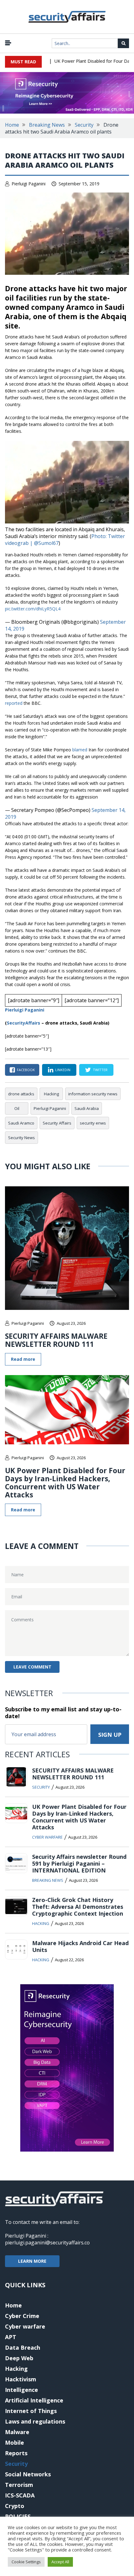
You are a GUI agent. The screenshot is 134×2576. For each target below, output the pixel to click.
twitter (100, 1070)
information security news (93, 1094)
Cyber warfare (47, 1837)
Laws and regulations (35, 2421)
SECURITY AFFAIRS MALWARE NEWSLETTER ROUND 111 (56, 1340)
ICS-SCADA (20, 2495)
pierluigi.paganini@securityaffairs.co (47, 2243)
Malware (17, 2432)
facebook (26, 1070)
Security (84, 125)
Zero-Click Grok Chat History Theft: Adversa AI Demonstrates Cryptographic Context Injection (78, 1907)
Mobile (14, 2442)
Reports (16, 2453)
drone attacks (21, 1094)
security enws (93, 1123)
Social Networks (28, 2474)
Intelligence (22, 2390)
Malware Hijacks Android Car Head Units (80, 1946)
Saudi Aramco (21, 1123)
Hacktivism (21, 2379)
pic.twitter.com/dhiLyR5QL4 (33, 609)
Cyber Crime (22, 2316)
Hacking (51, 1094)
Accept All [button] (60, 2562)
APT (11, 2337)
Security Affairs (57, 1123)
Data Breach (23, 2347)
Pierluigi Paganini (29, 184)
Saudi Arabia (87, 1108)
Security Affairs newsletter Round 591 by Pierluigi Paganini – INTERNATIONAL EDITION (79, 1863)
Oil (17, 1108)
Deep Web (19, 2358)
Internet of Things (31, 2411)
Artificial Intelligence (34, 2400)
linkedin (63, 1070)
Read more (23, 1359)
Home (12, 125)
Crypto (15, 2506)
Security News (22, 1138)
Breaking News (47, 125)
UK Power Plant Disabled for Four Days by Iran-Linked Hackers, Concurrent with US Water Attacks (65, 1483)
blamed (80, 750)
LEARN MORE (32, 2261)
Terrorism (19, 2485)
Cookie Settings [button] (26, 2562)
